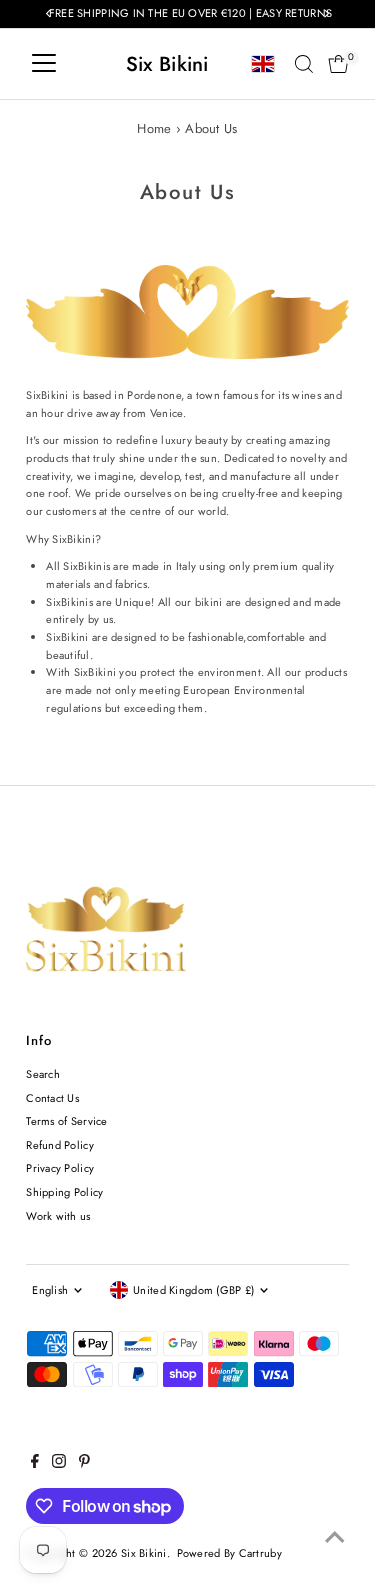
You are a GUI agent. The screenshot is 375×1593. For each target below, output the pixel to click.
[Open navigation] (44, 64)
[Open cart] (338, 64)
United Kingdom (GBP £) (193, 1290)
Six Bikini (167, 64)
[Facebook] (35, 1464)
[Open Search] (304, 64)
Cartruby (260, 1553)
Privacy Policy (60, 1168)
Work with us (58, 1216)
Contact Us (52, 1098)
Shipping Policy (64, 1192)
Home (154, 128)
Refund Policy (60, 1145)
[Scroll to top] (335, 1538)
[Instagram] (59, 1464)
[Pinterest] (84, 1464)
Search (43, 1074)
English (50, 1290)
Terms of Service (66, 1121)
